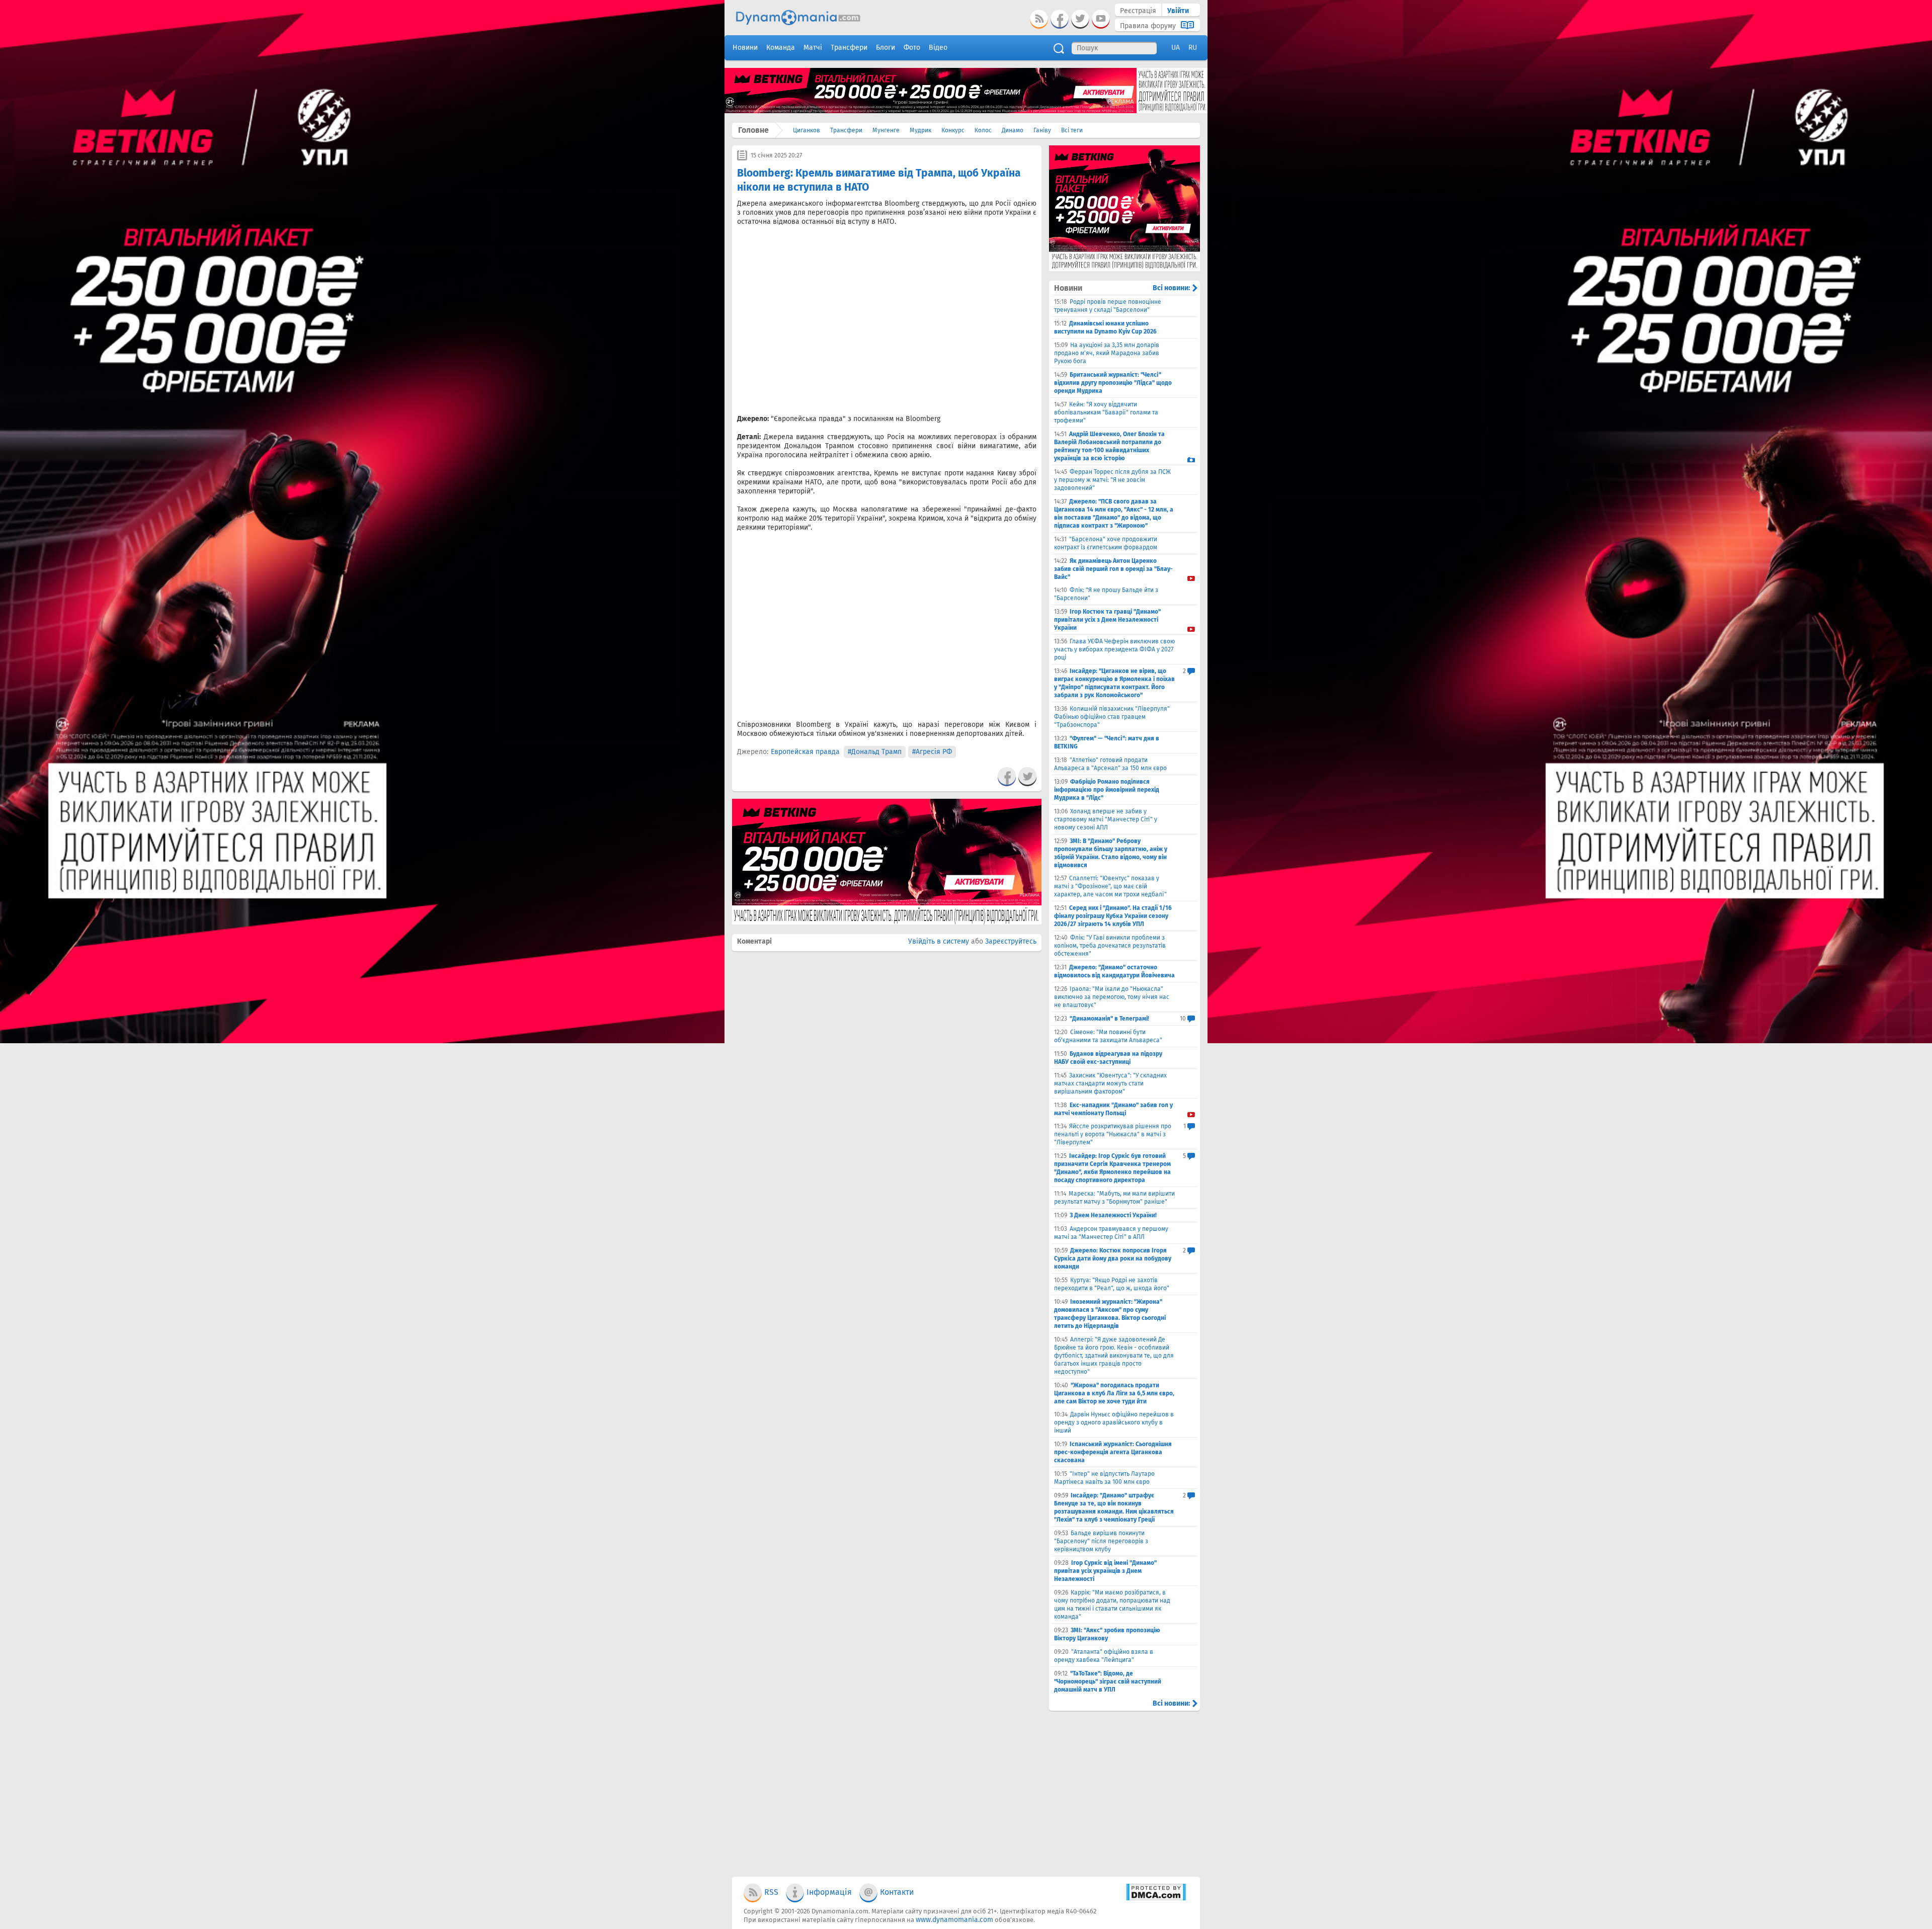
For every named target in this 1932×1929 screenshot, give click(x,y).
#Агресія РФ (932, 752)
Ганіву (1042, 130)
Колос (983, 130)
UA (1176, 48)
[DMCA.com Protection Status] (1156, 1899)
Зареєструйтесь (1011, 941)
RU (1193, 48)
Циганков (807, 130)
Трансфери (846, 130)
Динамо (1013, 130)
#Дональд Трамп (875, 752)
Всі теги (1072, 130)
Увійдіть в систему (939, 941)
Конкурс (953, 130)
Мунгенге (886, 130)
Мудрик (920, 130)
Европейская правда (805, 752)
